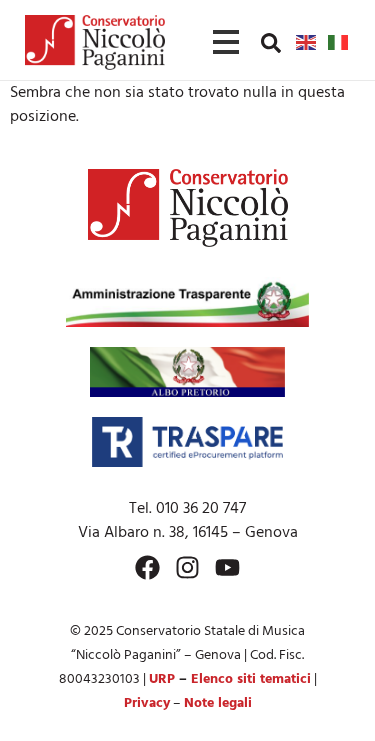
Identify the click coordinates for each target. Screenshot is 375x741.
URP (162, 679)
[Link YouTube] (227, 567)
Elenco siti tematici (251, 679)
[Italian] (339, 42)
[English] (307, 42)
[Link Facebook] (147, 567)
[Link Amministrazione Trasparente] (188, 302)
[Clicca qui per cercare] (271, 43)
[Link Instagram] (187, 567)
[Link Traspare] (187, 442)
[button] (271, 42)
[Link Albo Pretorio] (187, 372)
